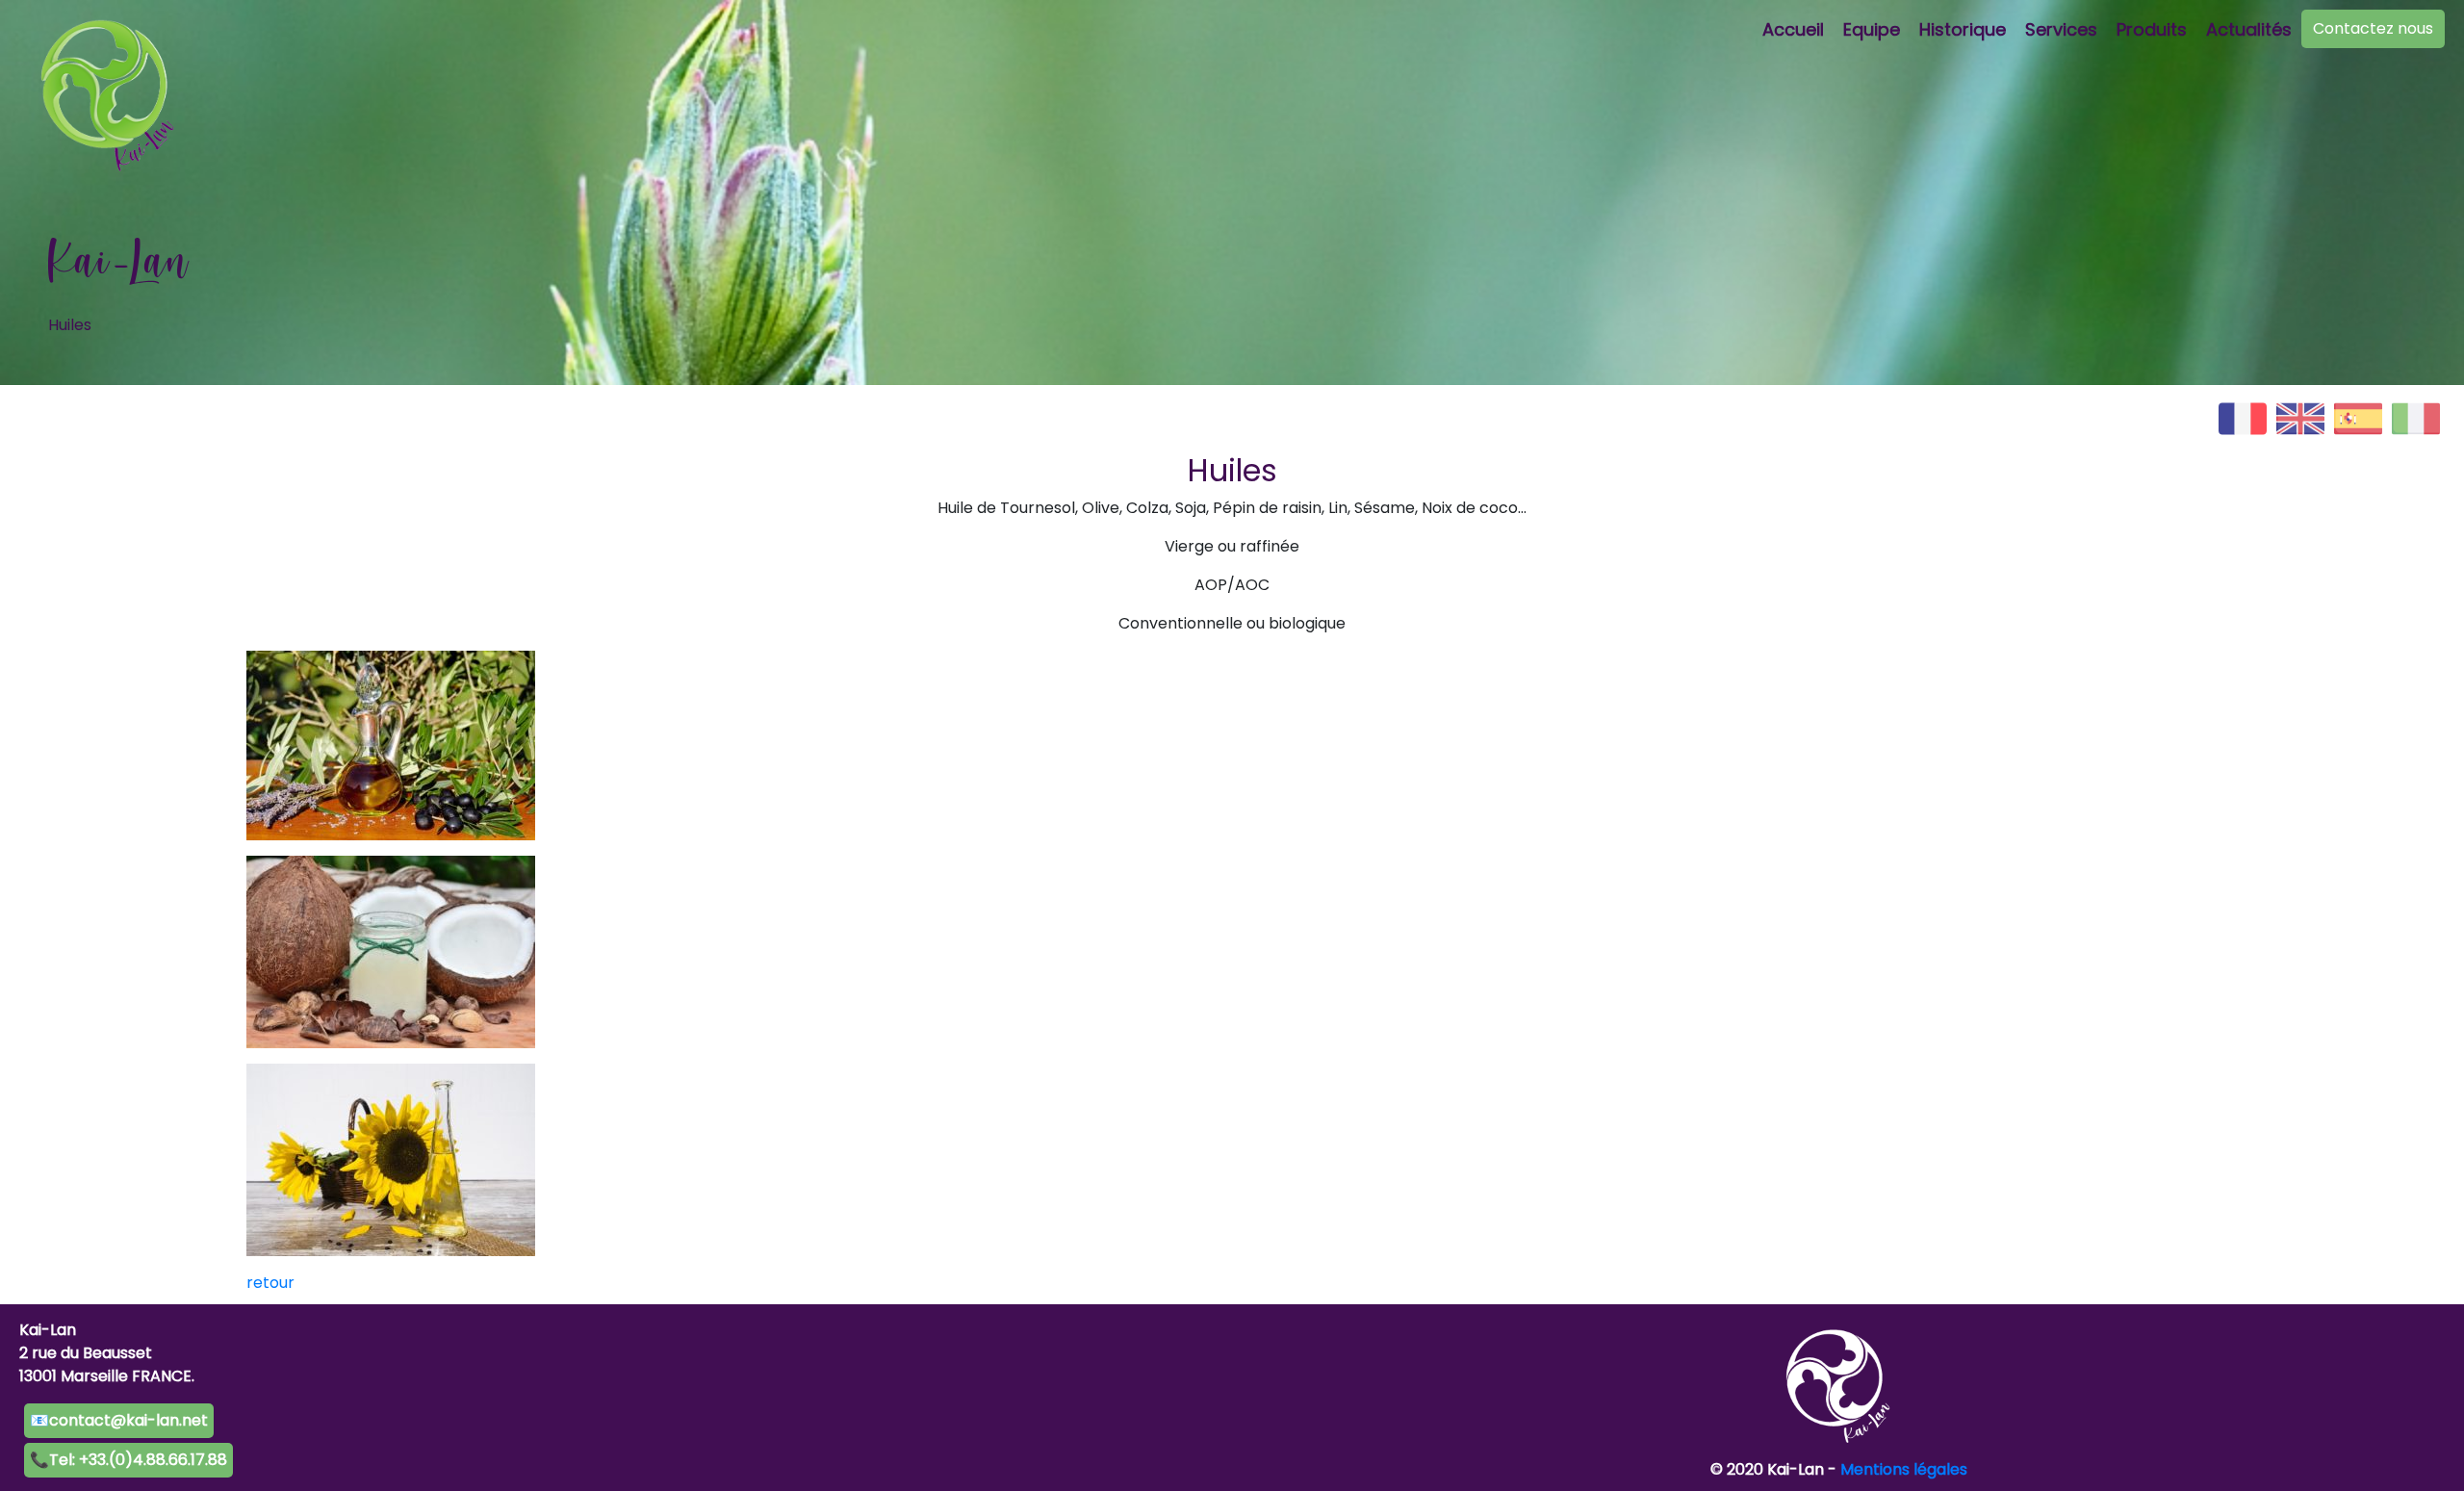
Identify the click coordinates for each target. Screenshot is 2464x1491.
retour (270, 1283)
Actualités (2249, 29)
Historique (1963, 29)
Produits (2152, 29)
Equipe (1872, 29)
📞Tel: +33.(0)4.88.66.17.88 (128, 1460)
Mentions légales (1904, 1469)
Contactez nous (2373, 28)
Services (2061, 29)
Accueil (1793, 29)
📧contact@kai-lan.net (119, 1420)
